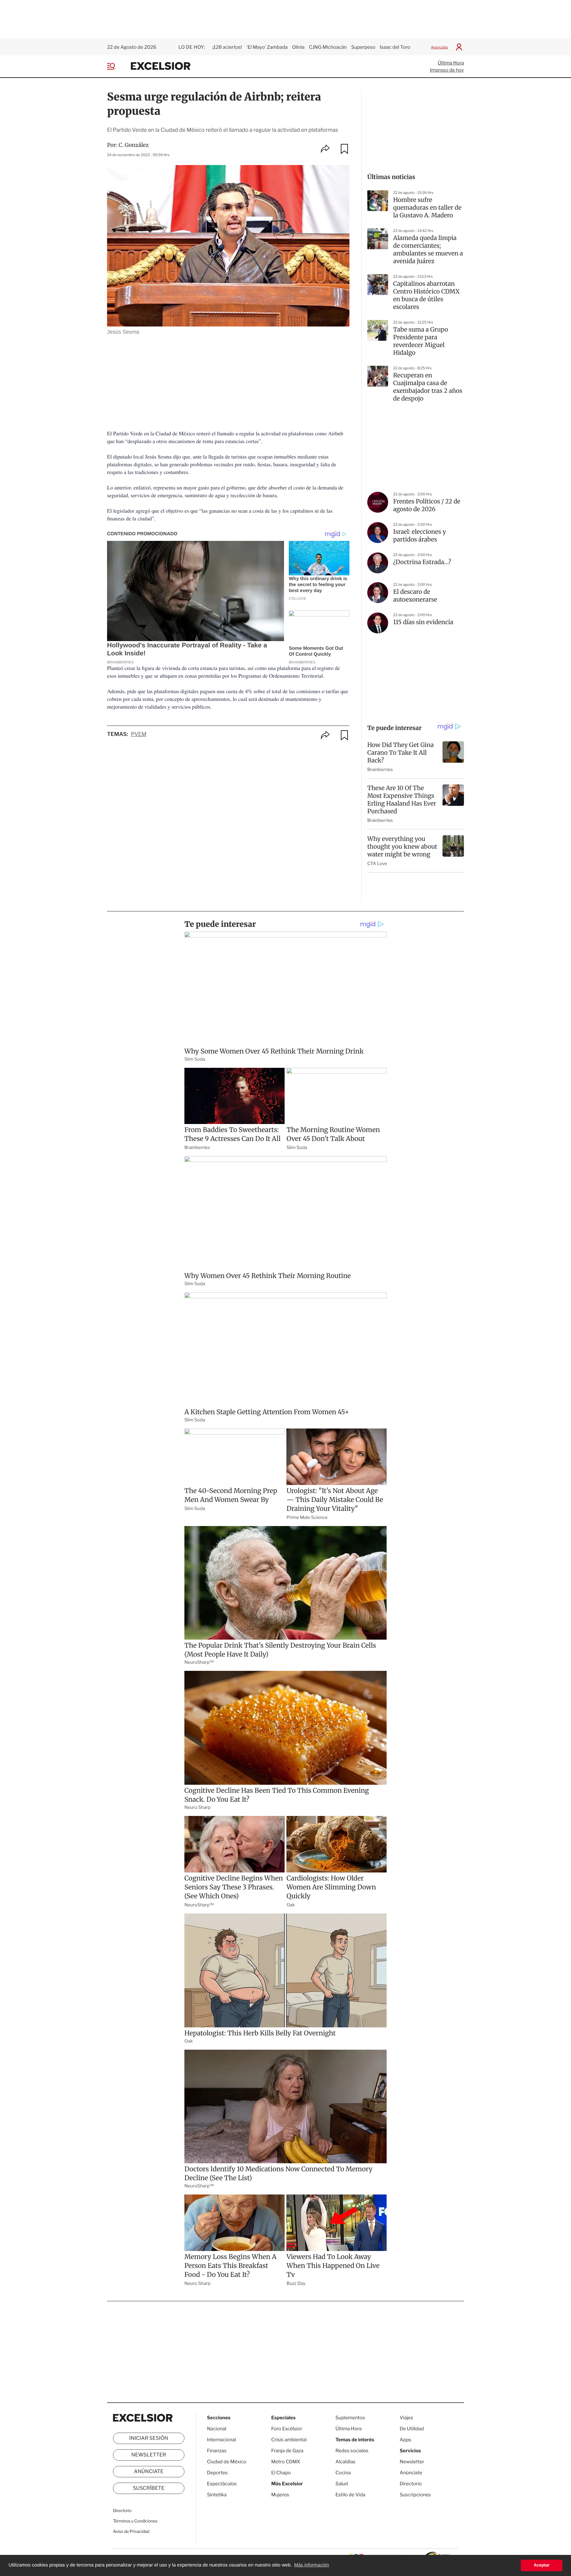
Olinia (298, 47)
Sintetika (217, 2495)
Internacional (221, 2440)
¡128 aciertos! (227, 47)
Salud (342, 2484)
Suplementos (350, 2418)
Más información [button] (312, 2565)
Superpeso (363, 47)
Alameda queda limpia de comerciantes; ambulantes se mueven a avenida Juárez (428, 250)
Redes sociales (352, 2451)
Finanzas (217, 2451)
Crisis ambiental (289, 2440)
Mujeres (280, 2495)
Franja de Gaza (287, 2451)
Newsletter (149, 2455)
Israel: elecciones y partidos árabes (420, 536)
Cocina (343, 2473)
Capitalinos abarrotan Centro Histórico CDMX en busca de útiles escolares (426, 295)
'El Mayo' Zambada (267, 47)
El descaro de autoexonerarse (415, 596)
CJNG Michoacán (328, 47)
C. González (134, 145)
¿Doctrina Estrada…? (422, 562)
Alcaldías (345, 2462)
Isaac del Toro (395, 47)
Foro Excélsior (287, 2429)
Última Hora (451, 63)
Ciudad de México (227, 2462)
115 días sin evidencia (423, 622)
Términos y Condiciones (135, 2521)
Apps (405, 2440)
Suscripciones (415, 2495)
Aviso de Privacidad (131, 2532)
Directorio (122, 2511)
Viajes (406, 2418)
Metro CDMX (286, 2462)
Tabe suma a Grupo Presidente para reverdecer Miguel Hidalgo (421, 341)
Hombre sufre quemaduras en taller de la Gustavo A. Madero (427, 208)
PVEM (139, 734)
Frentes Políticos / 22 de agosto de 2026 (427, 505)
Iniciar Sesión (149, 2438)
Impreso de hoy (447, 70)
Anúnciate (439, 47)
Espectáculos (222, 2484)
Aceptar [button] (542, 2565)
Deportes (217, 2473)
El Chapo (281, 2473)
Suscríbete (149, 2488)
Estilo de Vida (350, 2495)
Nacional (217, 2429)
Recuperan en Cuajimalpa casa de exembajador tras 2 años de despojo (428, 387)
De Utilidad (412, 2429)
